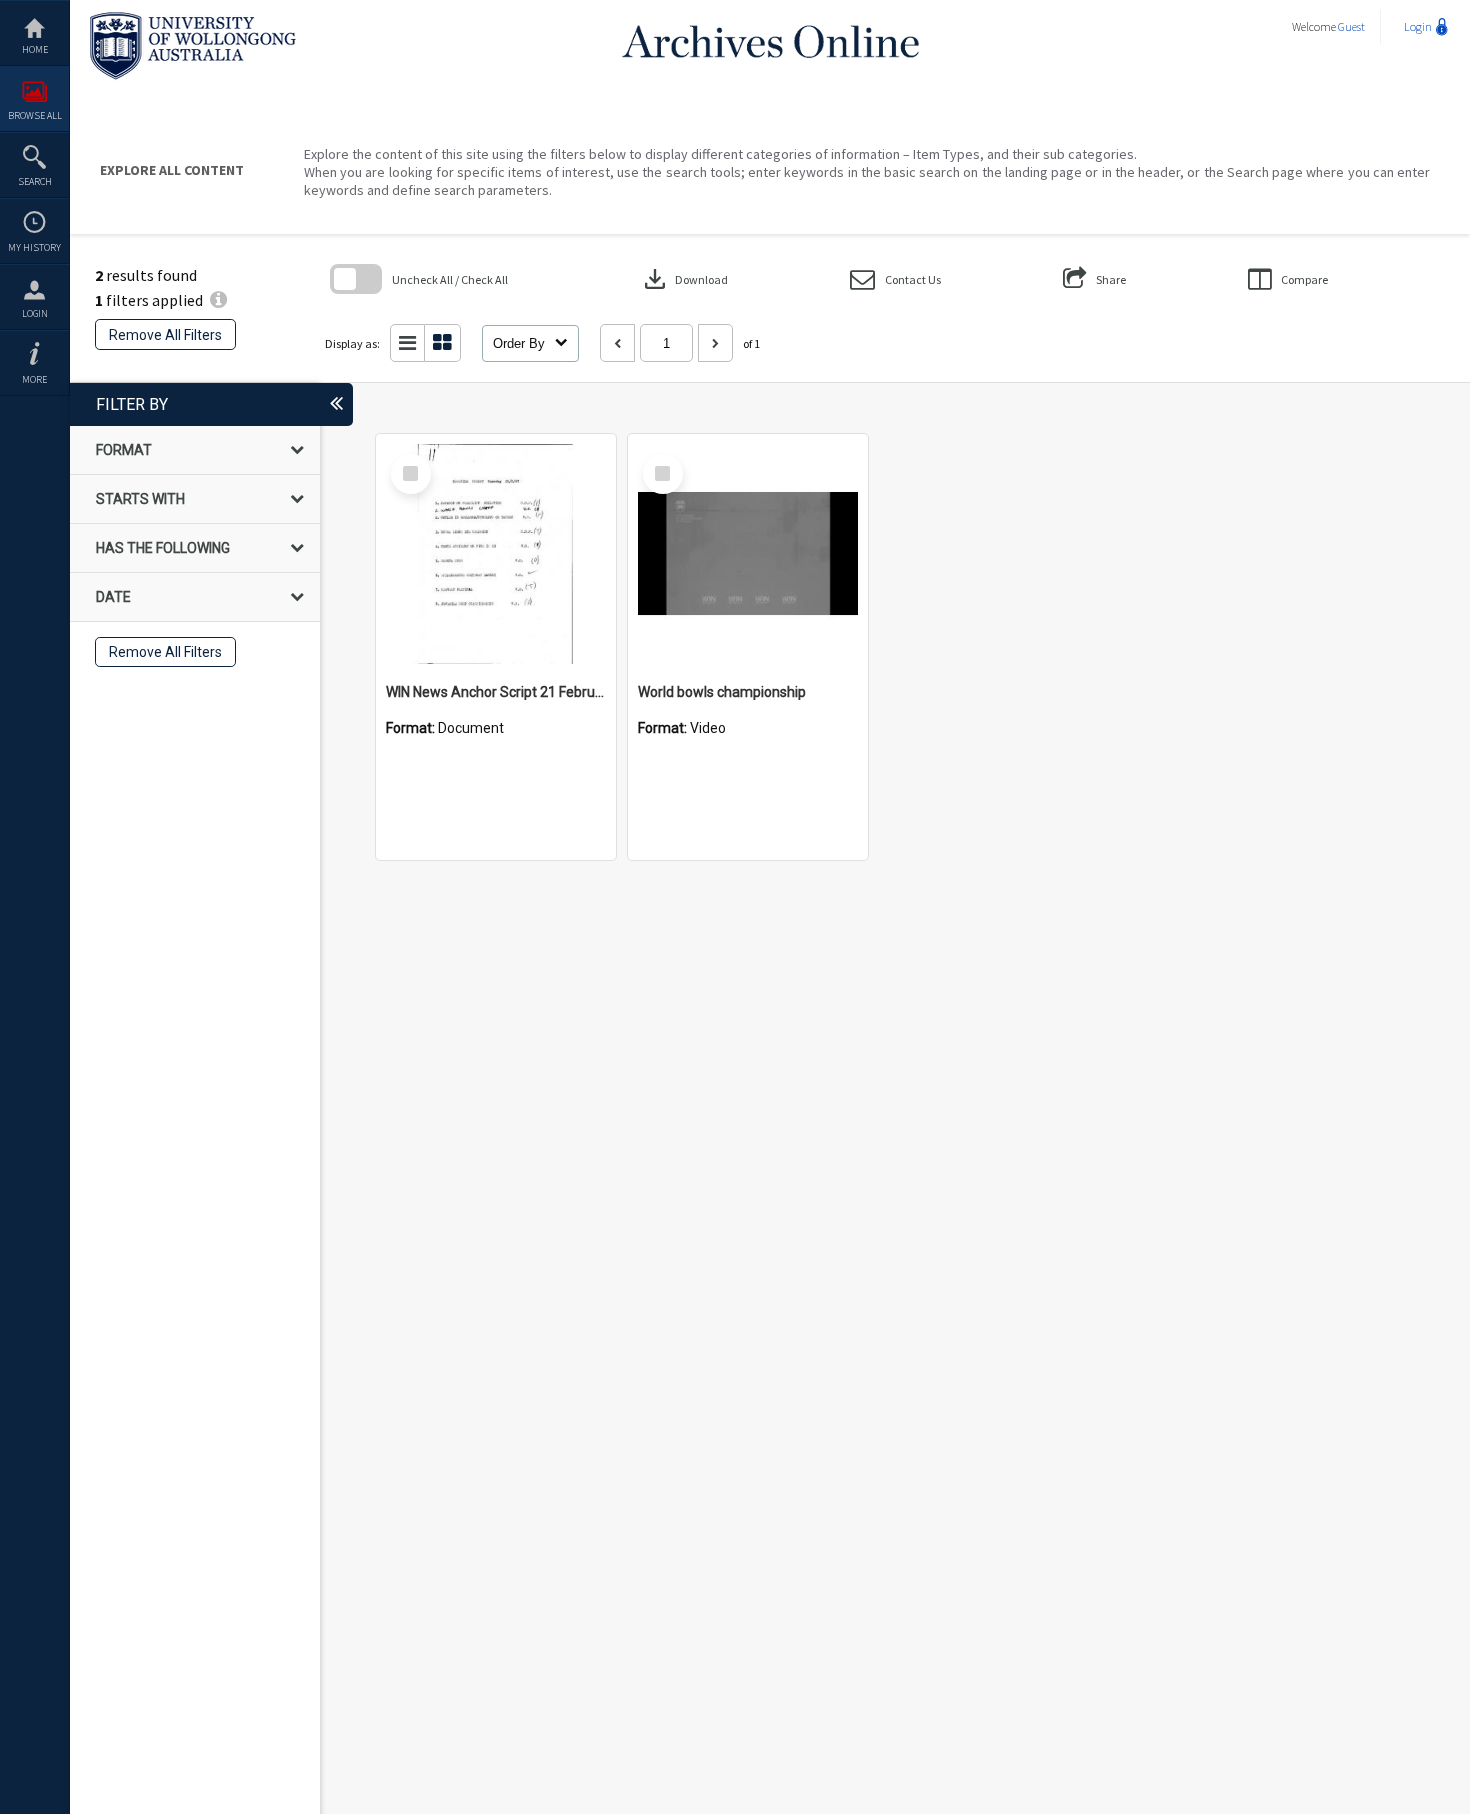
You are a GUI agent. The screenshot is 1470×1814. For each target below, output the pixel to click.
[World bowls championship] (748, 554)
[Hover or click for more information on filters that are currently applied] (218, 300)
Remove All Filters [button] (165, 335)
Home (35, 49)
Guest (1351, 26)
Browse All (35, 115)
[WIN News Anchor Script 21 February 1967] (496, 554)
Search (35, 181)
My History (34, 247)
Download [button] (684, 279)
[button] (895, 279)
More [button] (34, 379)
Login (35, 313)
